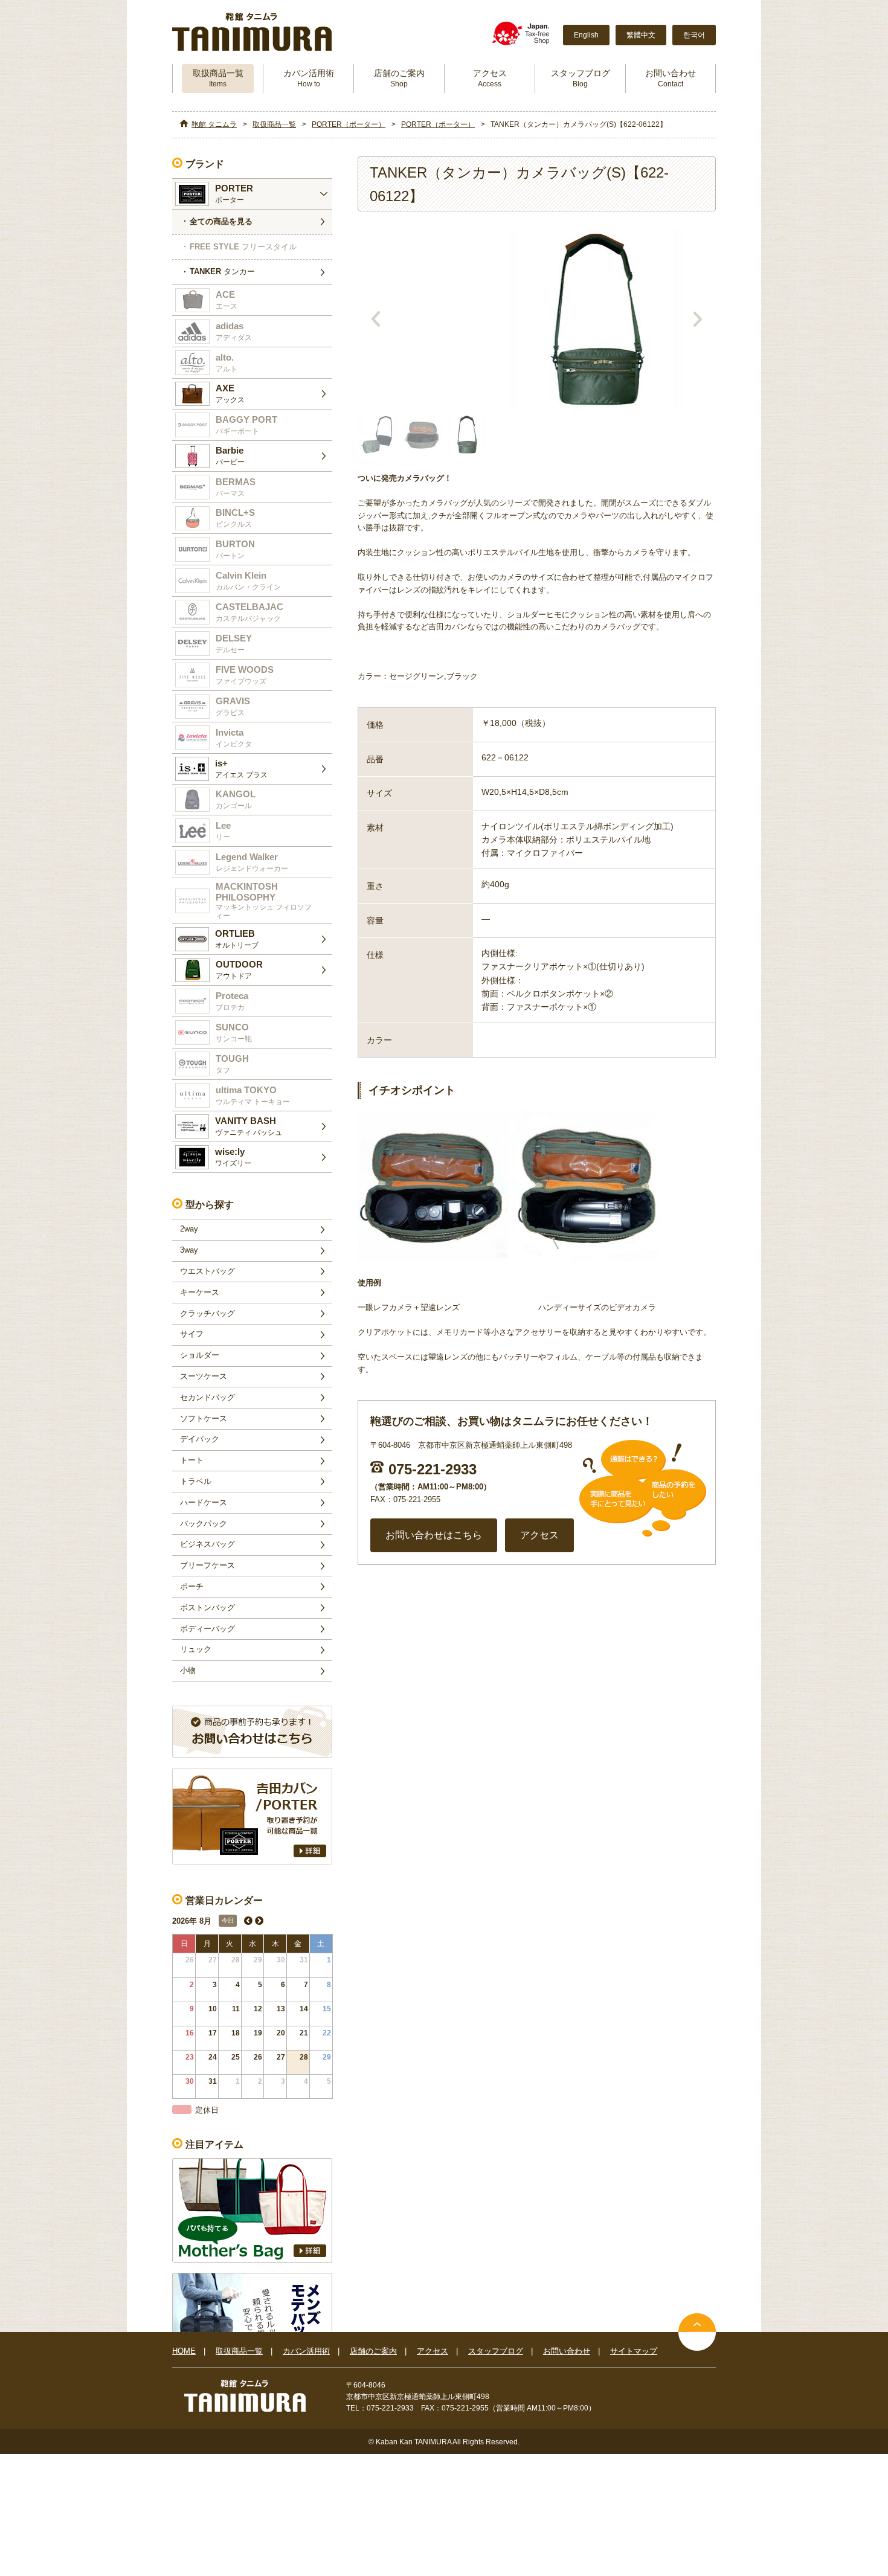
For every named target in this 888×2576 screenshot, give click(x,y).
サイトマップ (634, 2351)
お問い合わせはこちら (434, 1535)
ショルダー (200, 1355)
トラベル (196, 1481)
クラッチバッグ (208, 1313)
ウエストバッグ (208, 1271)
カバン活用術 (309, 78)
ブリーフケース (208, 1565)
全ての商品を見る (221, 221)
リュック (196, 1649)
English (586, 35)
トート (192, 1460)
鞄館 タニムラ (214, 124)
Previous (376, 319)
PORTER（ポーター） (349, 124)
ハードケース (204, 1502)
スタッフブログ (581, 78)
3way (189, 1250)
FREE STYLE (243, 247)
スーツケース (204, 1376)
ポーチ (192, 1586)
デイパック (200, 1439)
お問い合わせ (671, 78)
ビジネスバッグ (208, 1544)
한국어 (694, 35)
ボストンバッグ (208, 1608)
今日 (228, 1920)
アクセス (490, 78)
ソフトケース (204, 1418)
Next (698, 319)
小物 (188, 1670)
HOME (184, 2351)
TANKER (222, 271)
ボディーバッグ (208, 1629)
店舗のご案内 (399, 78)
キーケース (200, 1292)
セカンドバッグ (208, 1397)
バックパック (204, 1524)
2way (189, 1229)
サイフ (192, 1334)
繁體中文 (641, 35)
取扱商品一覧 (218, 78)
